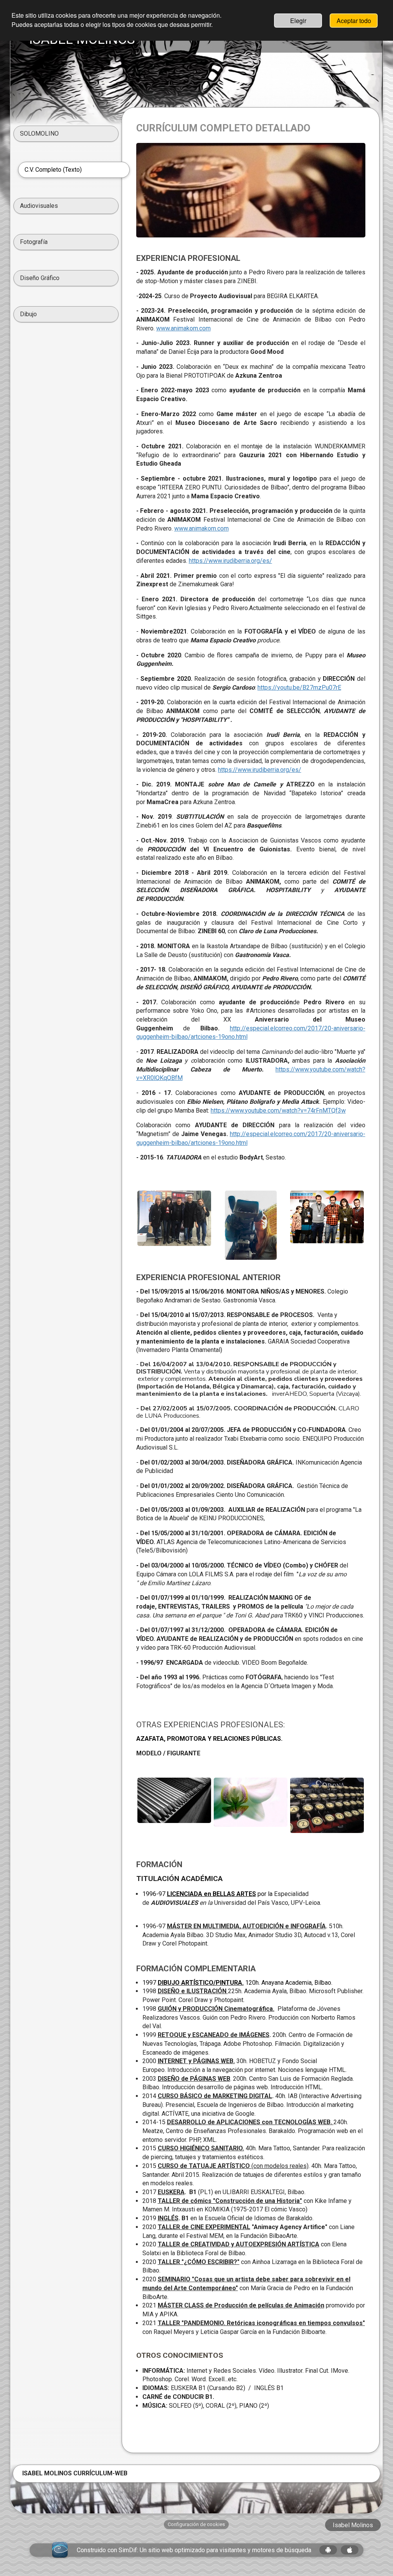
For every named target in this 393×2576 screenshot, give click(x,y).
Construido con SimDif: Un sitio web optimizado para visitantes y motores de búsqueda (194, 2550)
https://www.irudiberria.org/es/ (230, 561)
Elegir (298, 21)
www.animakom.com (183, 328)
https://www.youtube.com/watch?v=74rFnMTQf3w (278, 1111)
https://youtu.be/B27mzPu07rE (299, 688)
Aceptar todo (354, 21)
